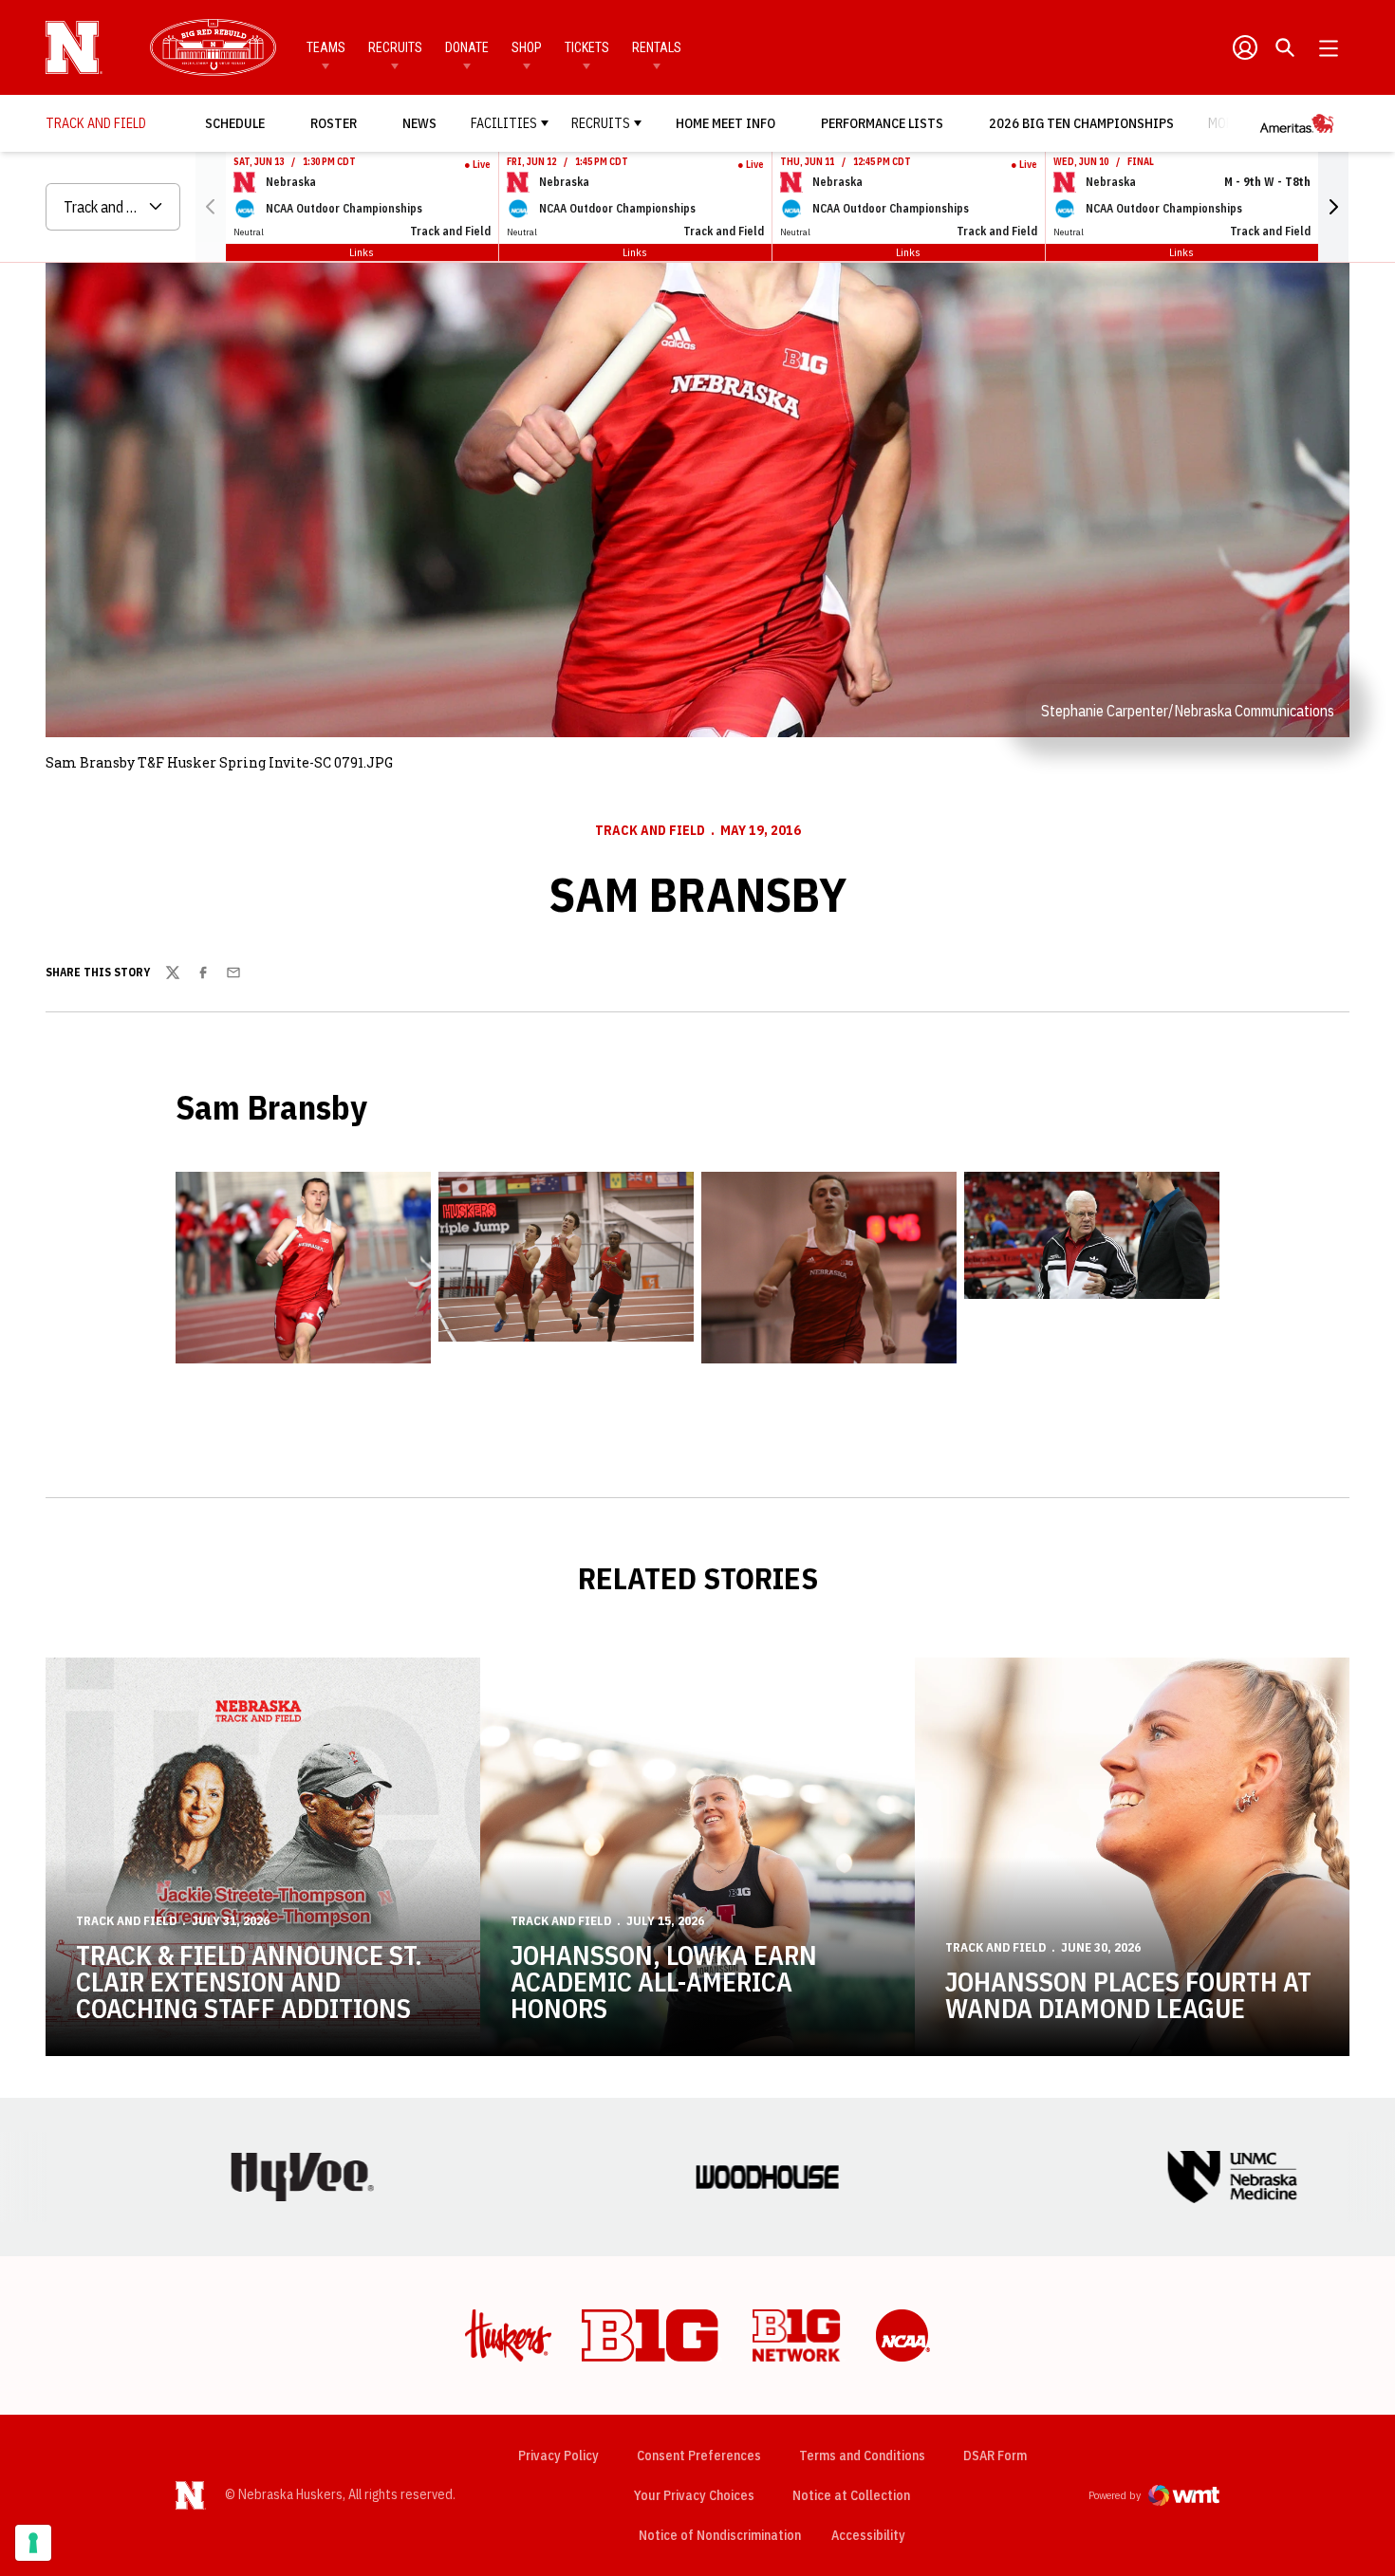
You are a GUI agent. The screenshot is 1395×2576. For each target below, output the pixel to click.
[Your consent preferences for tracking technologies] (33, 2543)
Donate (467, 47)
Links (362, 252)
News (419, 123)
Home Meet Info (725, 123)
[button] (1333, 207)
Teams (326, 47)
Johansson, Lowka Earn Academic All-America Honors (664, 1982)
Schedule (235, 123)
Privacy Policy (558, 2456)
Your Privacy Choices (694, 2495)
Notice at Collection (851, 2495)
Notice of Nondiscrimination (720, 2535)
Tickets (587, 47)
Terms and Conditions (862, 2456)
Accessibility (868, 2535)
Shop (527, 47)
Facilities (504, 123)
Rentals (657, 47)
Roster (334, 123)
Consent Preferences (699, 2456)
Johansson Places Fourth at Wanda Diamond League (1128, 1995)
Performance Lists (882, 123)
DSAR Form (995, 2456)
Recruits (395, 47)
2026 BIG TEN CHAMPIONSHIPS (1081, 123)
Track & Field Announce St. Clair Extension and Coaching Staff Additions (249, 1982)
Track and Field (650, 830)
